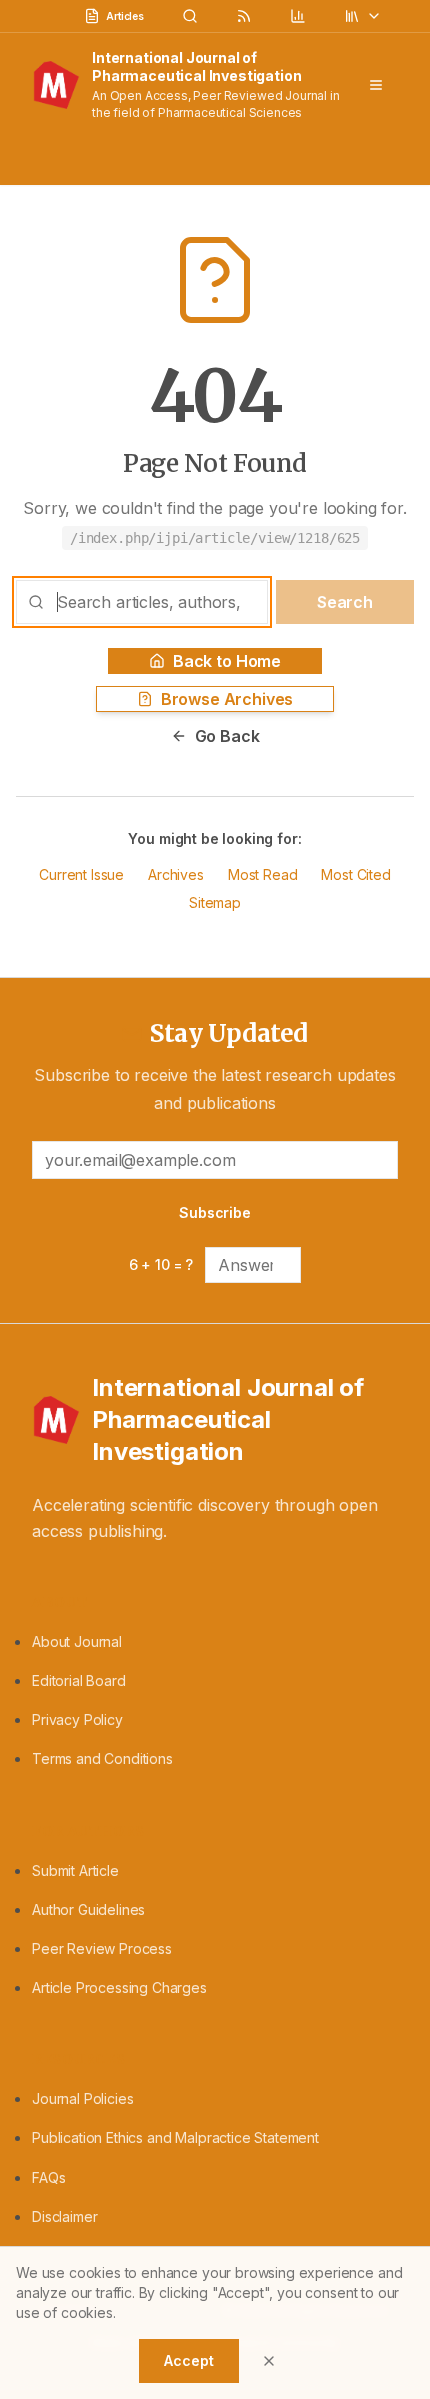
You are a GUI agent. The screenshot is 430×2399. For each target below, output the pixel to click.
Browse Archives (227, 699)
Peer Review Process (102, 1948)
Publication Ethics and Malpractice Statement (175, 2137)
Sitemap (215, 902)
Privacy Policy (77, 1719)
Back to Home (227, 661)
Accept (188, 2360)
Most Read (263, 874)
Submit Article (75, 1870)
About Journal (77, 1641)
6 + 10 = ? (161, 1264)
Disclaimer (64, 2216)
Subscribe (215, 1212)
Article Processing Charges (119, 1987)
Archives (176, 874)
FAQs (48, 2177)
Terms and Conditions (102, 1758)
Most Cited (355, 874)
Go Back (227, 736)
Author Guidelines (88, 1909)
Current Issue (81, 874)
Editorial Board (79, 1680)
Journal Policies (82, 2098)
